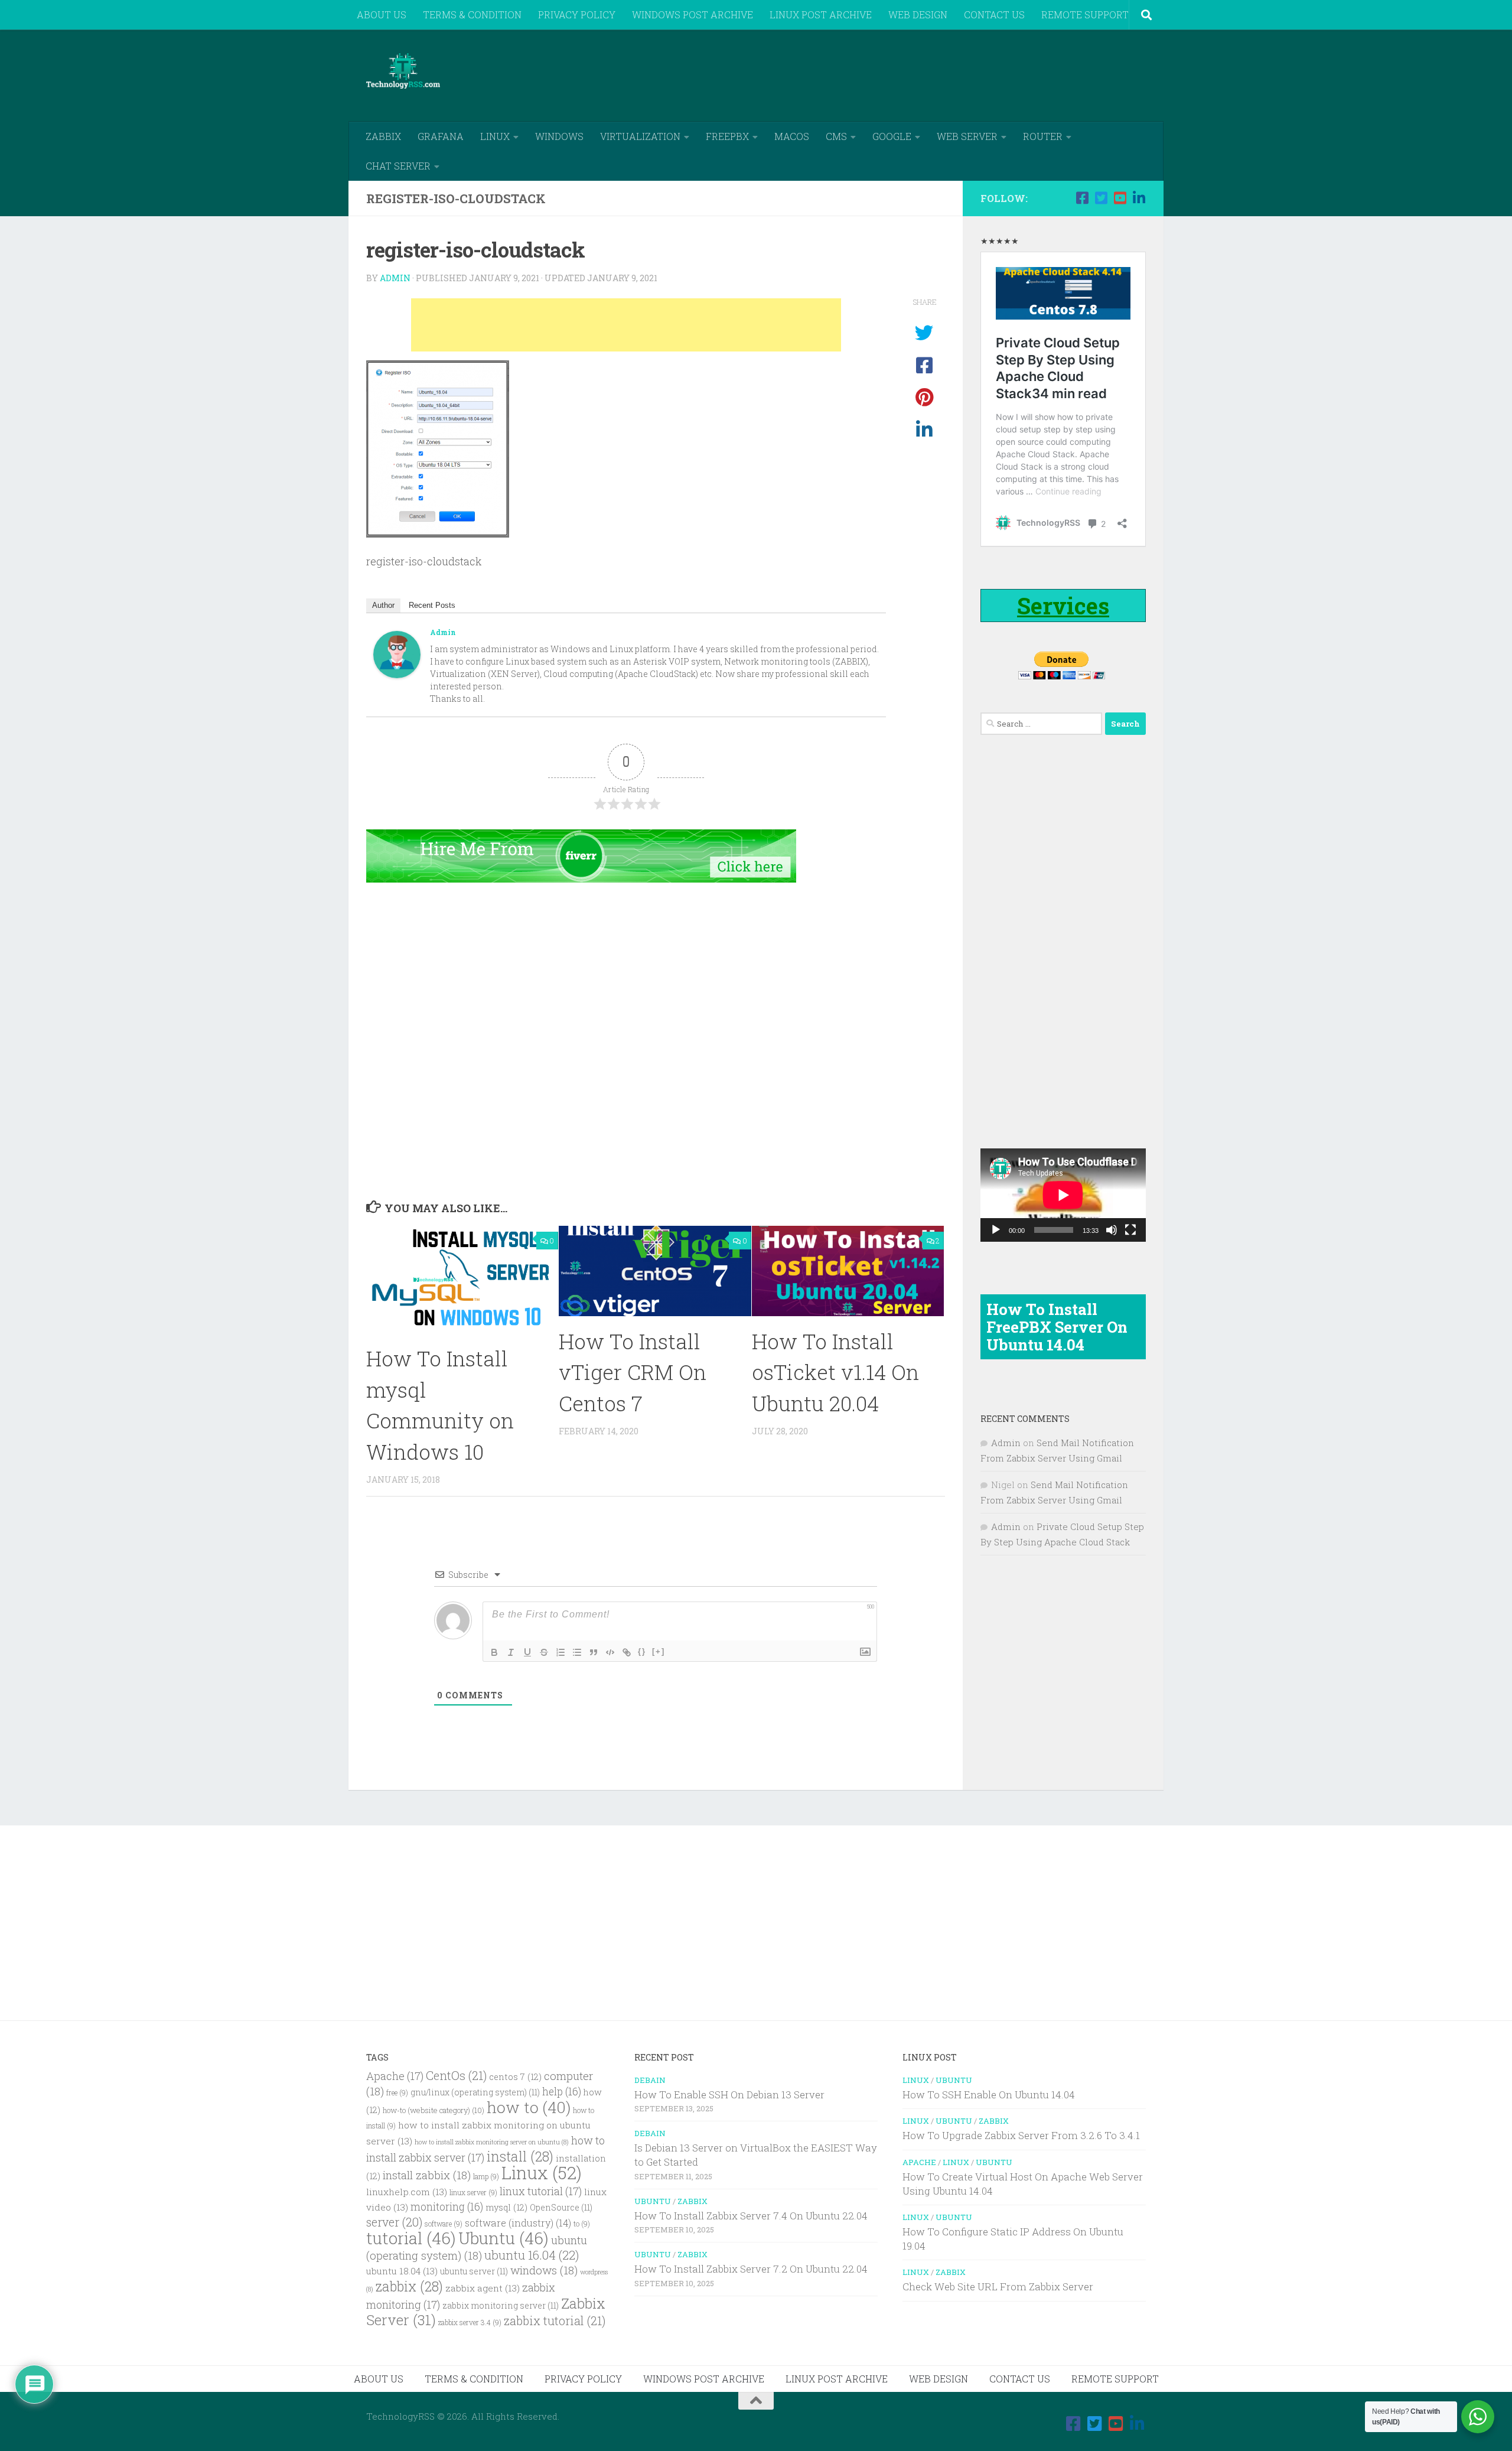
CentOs (456, 2075)
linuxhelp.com (407, 2192)
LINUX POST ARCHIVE (821, 14)
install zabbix (427, 2175)
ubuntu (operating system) (477, 2247)
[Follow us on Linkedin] (1139, 198)
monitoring (447, 2207)
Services (1063, 606)
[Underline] (527, 1652)
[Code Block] (610, 1652)
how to (529, 2107)
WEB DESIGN (918, 14)
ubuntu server (474, 2271)
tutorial (411, 2238)
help (562, 2092)
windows (544, 2270)
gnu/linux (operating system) (475, 2092)
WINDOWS (559, 136)
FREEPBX (727, 136)
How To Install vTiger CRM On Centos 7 (633, 1372)
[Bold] (494, 1652)
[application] (1063, 1195)
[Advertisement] (931, 74)
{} (642, 1651)
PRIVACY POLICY (577, 14)
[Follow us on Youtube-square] (1120, 198)
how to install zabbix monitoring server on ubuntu (492, 2142)
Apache (395, 2076)
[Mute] (1112, 1230)
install (520, 2156)
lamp (486, 2177)
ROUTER (1043, 136)
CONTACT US (994, 14)
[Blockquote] (594, 1652)
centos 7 (515, 2077)
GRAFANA (441, 136)
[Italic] (511, 1652)
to (582, 2224)
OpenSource (561, 2208)
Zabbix (693, 2201)
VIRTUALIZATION (640, 136)
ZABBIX (383, 136)
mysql (506, 2207)
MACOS (792, 136)
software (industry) (518, 2223)
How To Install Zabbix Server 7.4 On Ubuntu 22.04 (751, 2216)
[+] (659, 1651)
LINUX (495, 136)
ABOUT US (382, 14)
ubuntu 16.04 (532, 2255)
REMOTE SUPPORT (1085, 14)
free (397, 2093)
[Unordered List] (577, 1652)
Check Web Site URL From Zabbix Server (998, 2286)
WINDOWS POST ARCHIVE (693, 14)
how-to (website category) (434, 2110)
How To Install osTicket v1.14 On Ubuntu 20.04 (835, 1372)
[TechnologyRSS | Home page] (403, 71)
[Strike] (544, 1652)
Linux (542, 2172)
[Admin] (397, 674)
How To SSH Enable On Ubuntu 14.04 (989, 2094)
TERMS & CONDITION (472, 14)
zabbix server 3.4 (470, 2323)
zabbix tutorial (555, 2320)
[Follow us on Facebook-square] (1082, 198)
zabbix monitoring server (501, 2306)
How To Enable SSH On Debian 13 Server (729, 2094)
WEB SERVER (967, 136)
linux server (473, 2193)
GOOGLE (892, 136)
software (444, 2224)
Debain (650, 2080)
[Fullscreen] (1130, 1230)
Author (383, 605)
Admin (395, 278)
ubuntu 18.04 (402, 2271)
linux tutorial (541, 2191)
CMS (836, 136)
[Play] (996, 1230)
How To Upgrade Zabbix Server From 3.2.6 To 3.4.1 (1021, 2135)
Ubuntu (504, 2238)
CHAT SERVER (398, 166)
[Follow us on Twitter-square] (1101, 198)
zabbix (409, 2286)
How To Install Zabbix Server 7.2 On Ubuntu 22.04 (751, 2269)
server (394, 2222)
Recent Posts (432, 605)
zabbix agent (483, 2288)
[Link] (627, 1652)
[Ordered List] (561, 1652)
